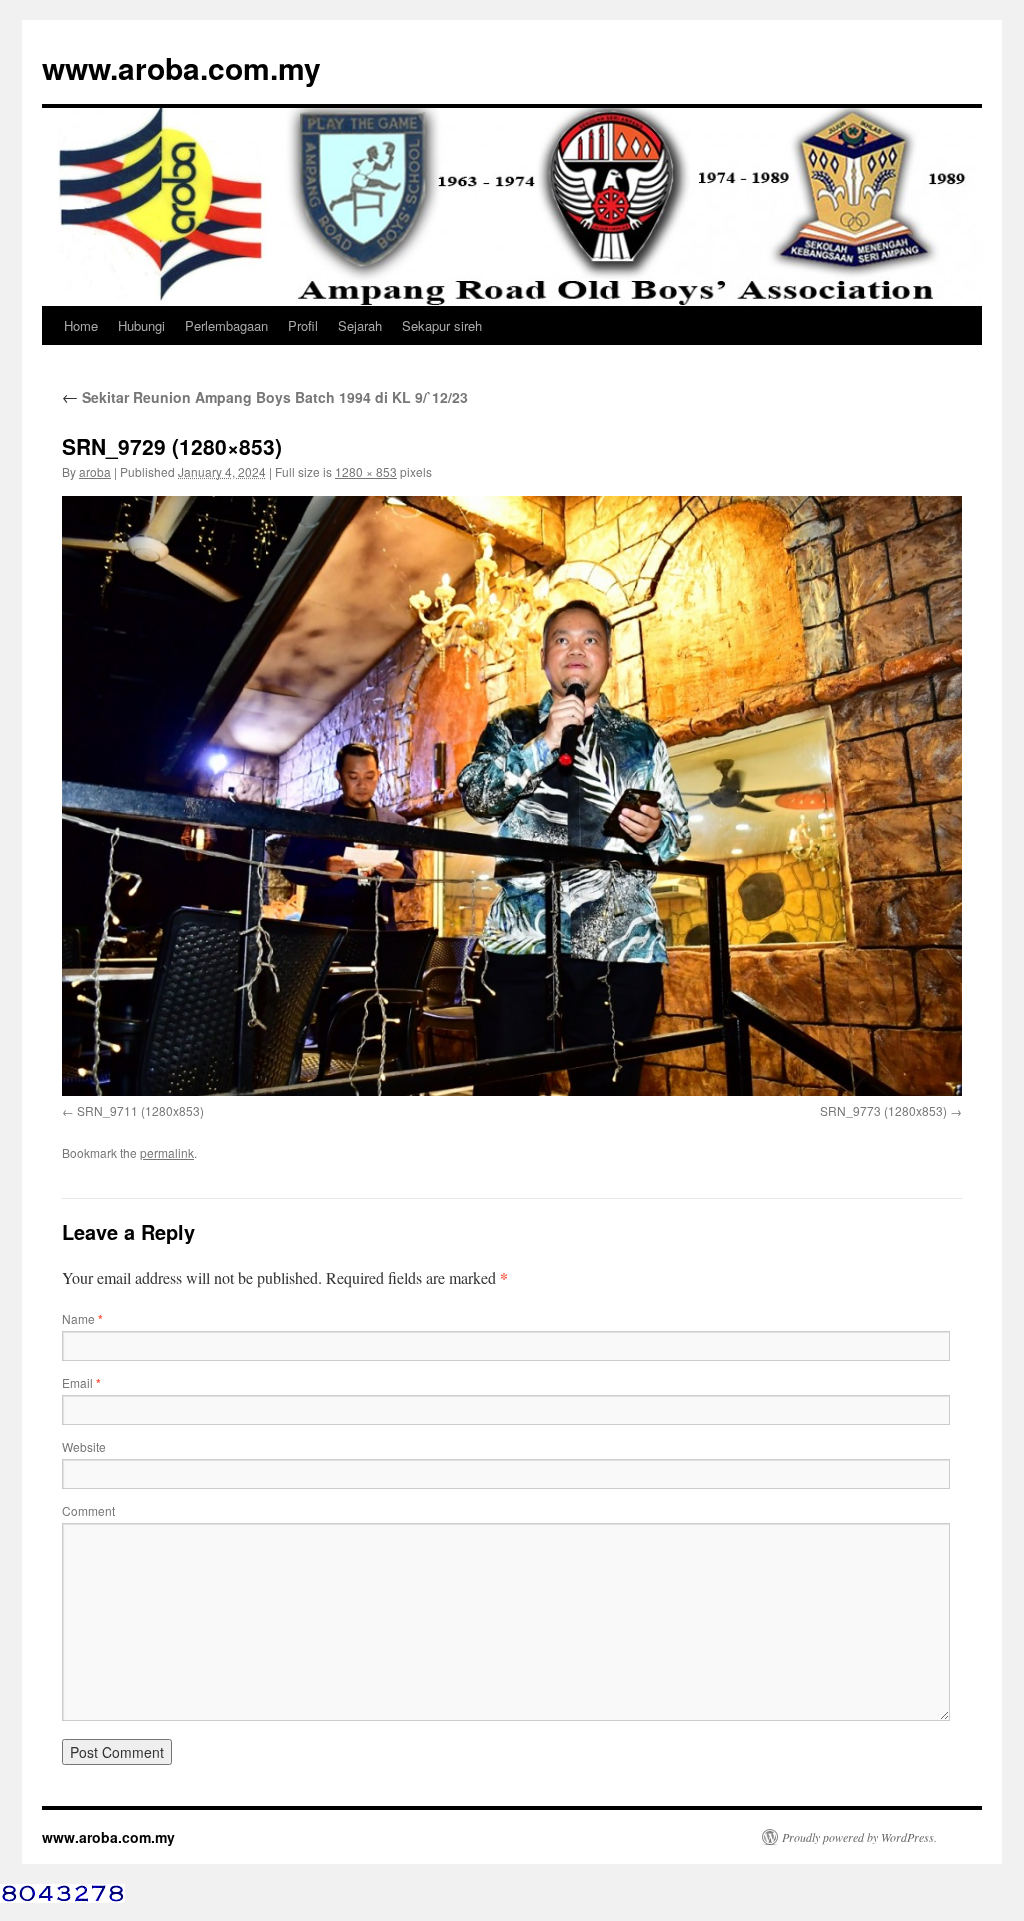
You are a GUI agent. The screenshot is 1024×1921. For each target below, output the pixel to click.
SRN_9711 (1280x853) (140, 1110)
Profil (303, 325)
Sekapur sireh (442, 325)
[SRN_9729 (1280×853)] (512, 795)
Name (82, 1318)
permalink (167, 1152)
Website (84, 1446)
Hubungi (141, 325)
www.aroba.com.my (181, 67)
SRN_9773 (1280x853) (883, 1110)
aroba (95, 471)
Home (81, 325)
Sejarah (360, 325)
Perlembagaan (226, 325)
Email (81, 1382)
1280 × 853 (366, 471)
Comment (88, 1510)
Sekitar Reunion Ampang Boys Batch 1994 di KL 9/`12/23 (265, 397)
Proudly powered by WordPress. (859, 1837)
